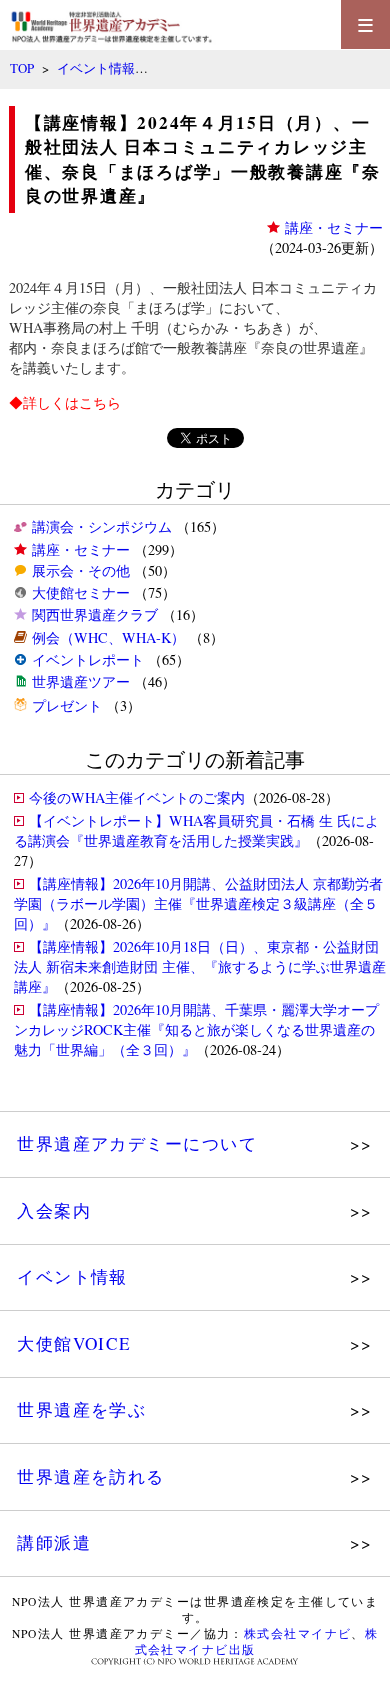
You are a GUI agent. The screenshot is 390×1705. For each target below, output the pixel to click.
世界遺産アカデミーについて (137, 1143)
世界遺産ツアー (81, 681)
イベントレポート (88, 659)
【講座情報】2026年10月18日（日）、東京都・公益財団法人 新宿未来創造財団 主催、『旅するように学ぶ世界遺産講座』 (200, 966)
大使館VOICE (74, 1343)
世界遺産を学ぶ (81, 1409)
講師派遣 (54, 1542)
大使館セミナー (81, 592)
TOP (22, 68)
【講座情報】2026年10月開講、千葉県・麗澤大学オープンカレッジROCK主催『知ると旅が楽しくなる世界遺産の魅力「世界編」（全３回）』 (196, 1029)
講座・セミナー (81, 549)
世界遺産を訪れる (91, 1476)
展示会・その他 (81, 570)
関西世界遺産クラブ (95, 614)
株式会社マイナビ (298, 1633)
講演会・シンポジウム (102, 526)
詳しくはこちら (72, 402)
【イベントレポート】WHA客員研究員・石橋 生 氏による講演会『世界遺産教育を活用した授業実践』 (196, 830)
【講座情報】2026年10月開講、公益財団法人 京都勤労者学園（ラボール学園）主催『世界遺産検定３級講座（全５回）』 (198, 903)
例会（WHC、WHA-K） (108, 637)
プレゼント (67, 705)
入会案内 (54, 1210)
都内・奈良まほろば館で (86, 347)
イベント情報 (96, 68)
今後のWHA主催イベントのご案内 (137, 797)
